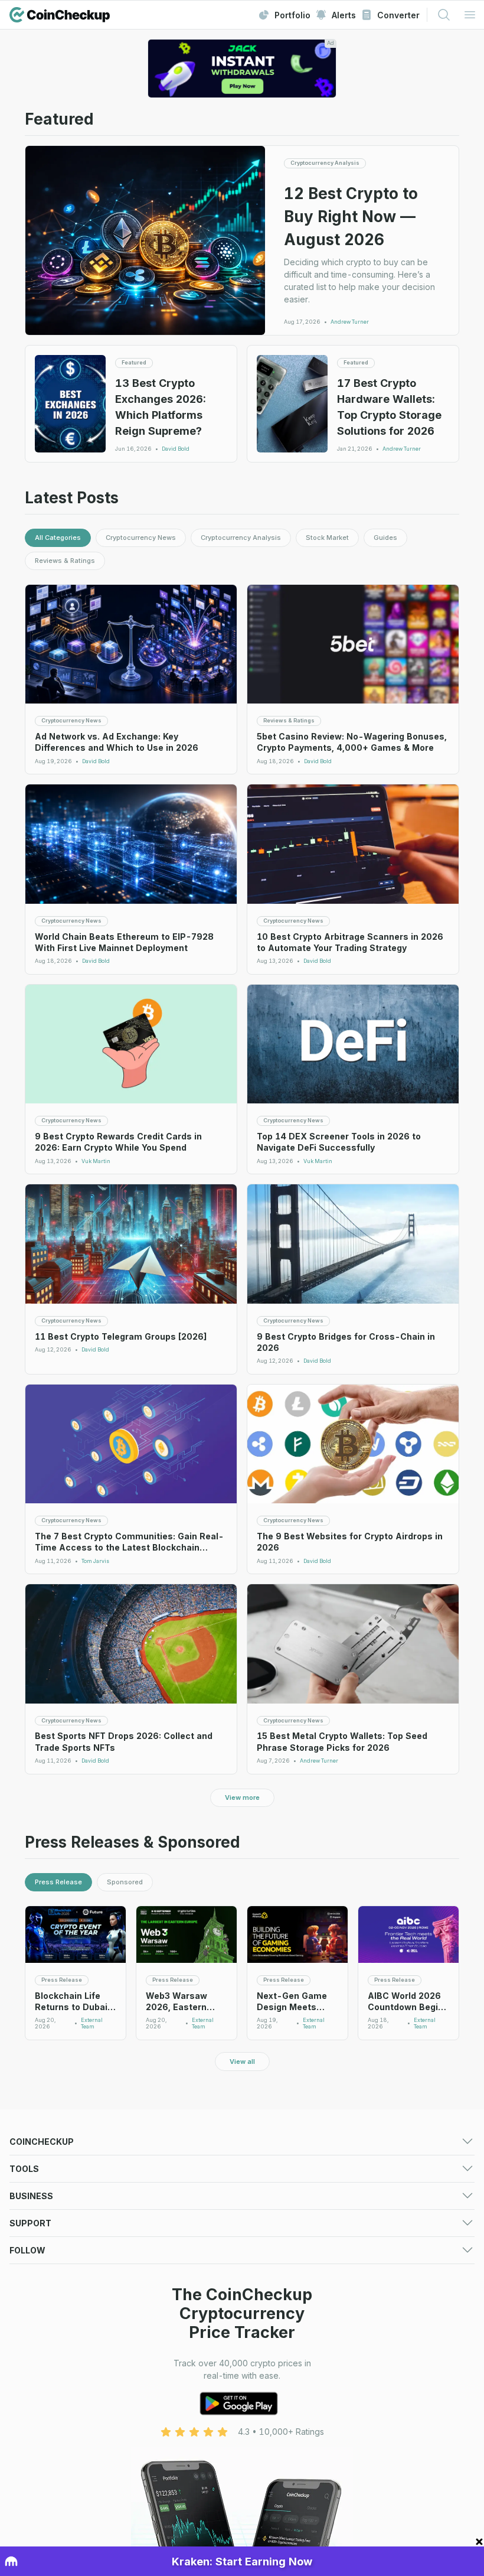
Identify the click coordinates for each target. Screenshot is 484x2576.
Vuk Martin (96, 1161)
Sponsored (125, 1882)
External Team (92, 2023)
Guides (385, 538)
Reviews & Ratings (65, 561)
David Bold (176, 449)
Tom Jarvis (95, 1561)
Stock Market (327, 538)
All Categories (58, 538)
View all (242, 2062)
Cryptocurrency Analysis (241, 538)
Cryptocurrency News (141, 538)
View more (242, 1797)
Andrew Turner (350, 322)
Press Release (58, 1882)
